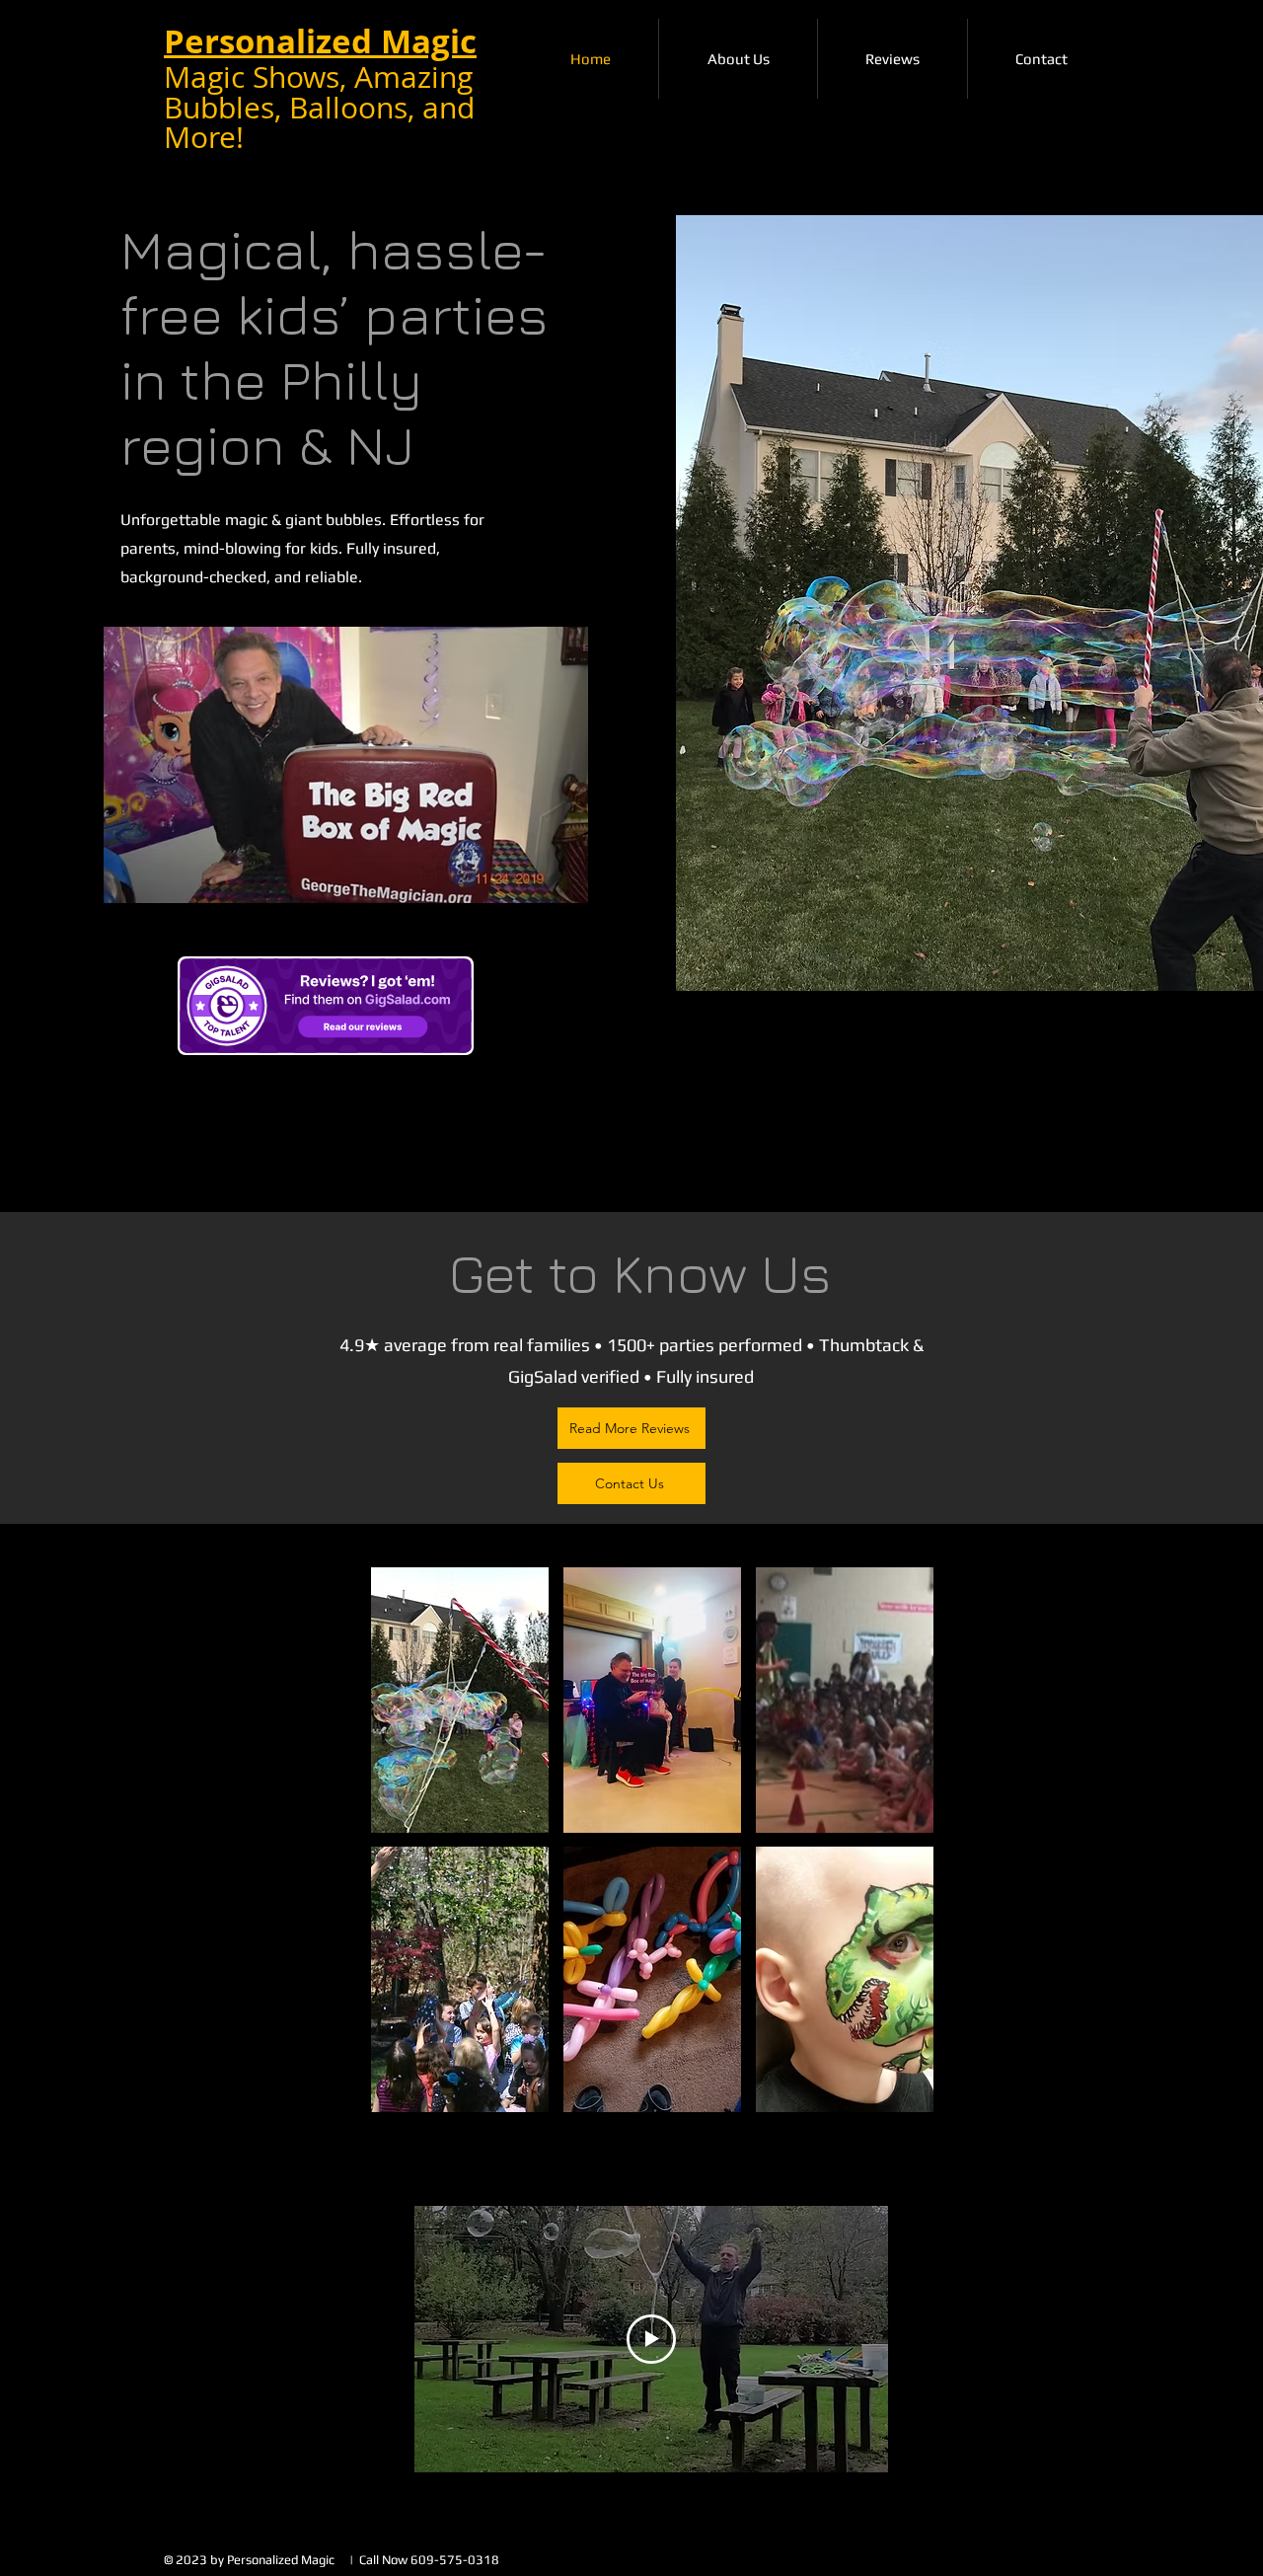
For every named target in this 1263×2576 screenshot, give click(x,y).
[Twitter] (903, 1081)
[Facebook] (874, 1081)
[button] (460, 1700)
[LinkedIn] (963, 1081)
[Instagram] (933, 1081)
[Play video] (651, 2339)
